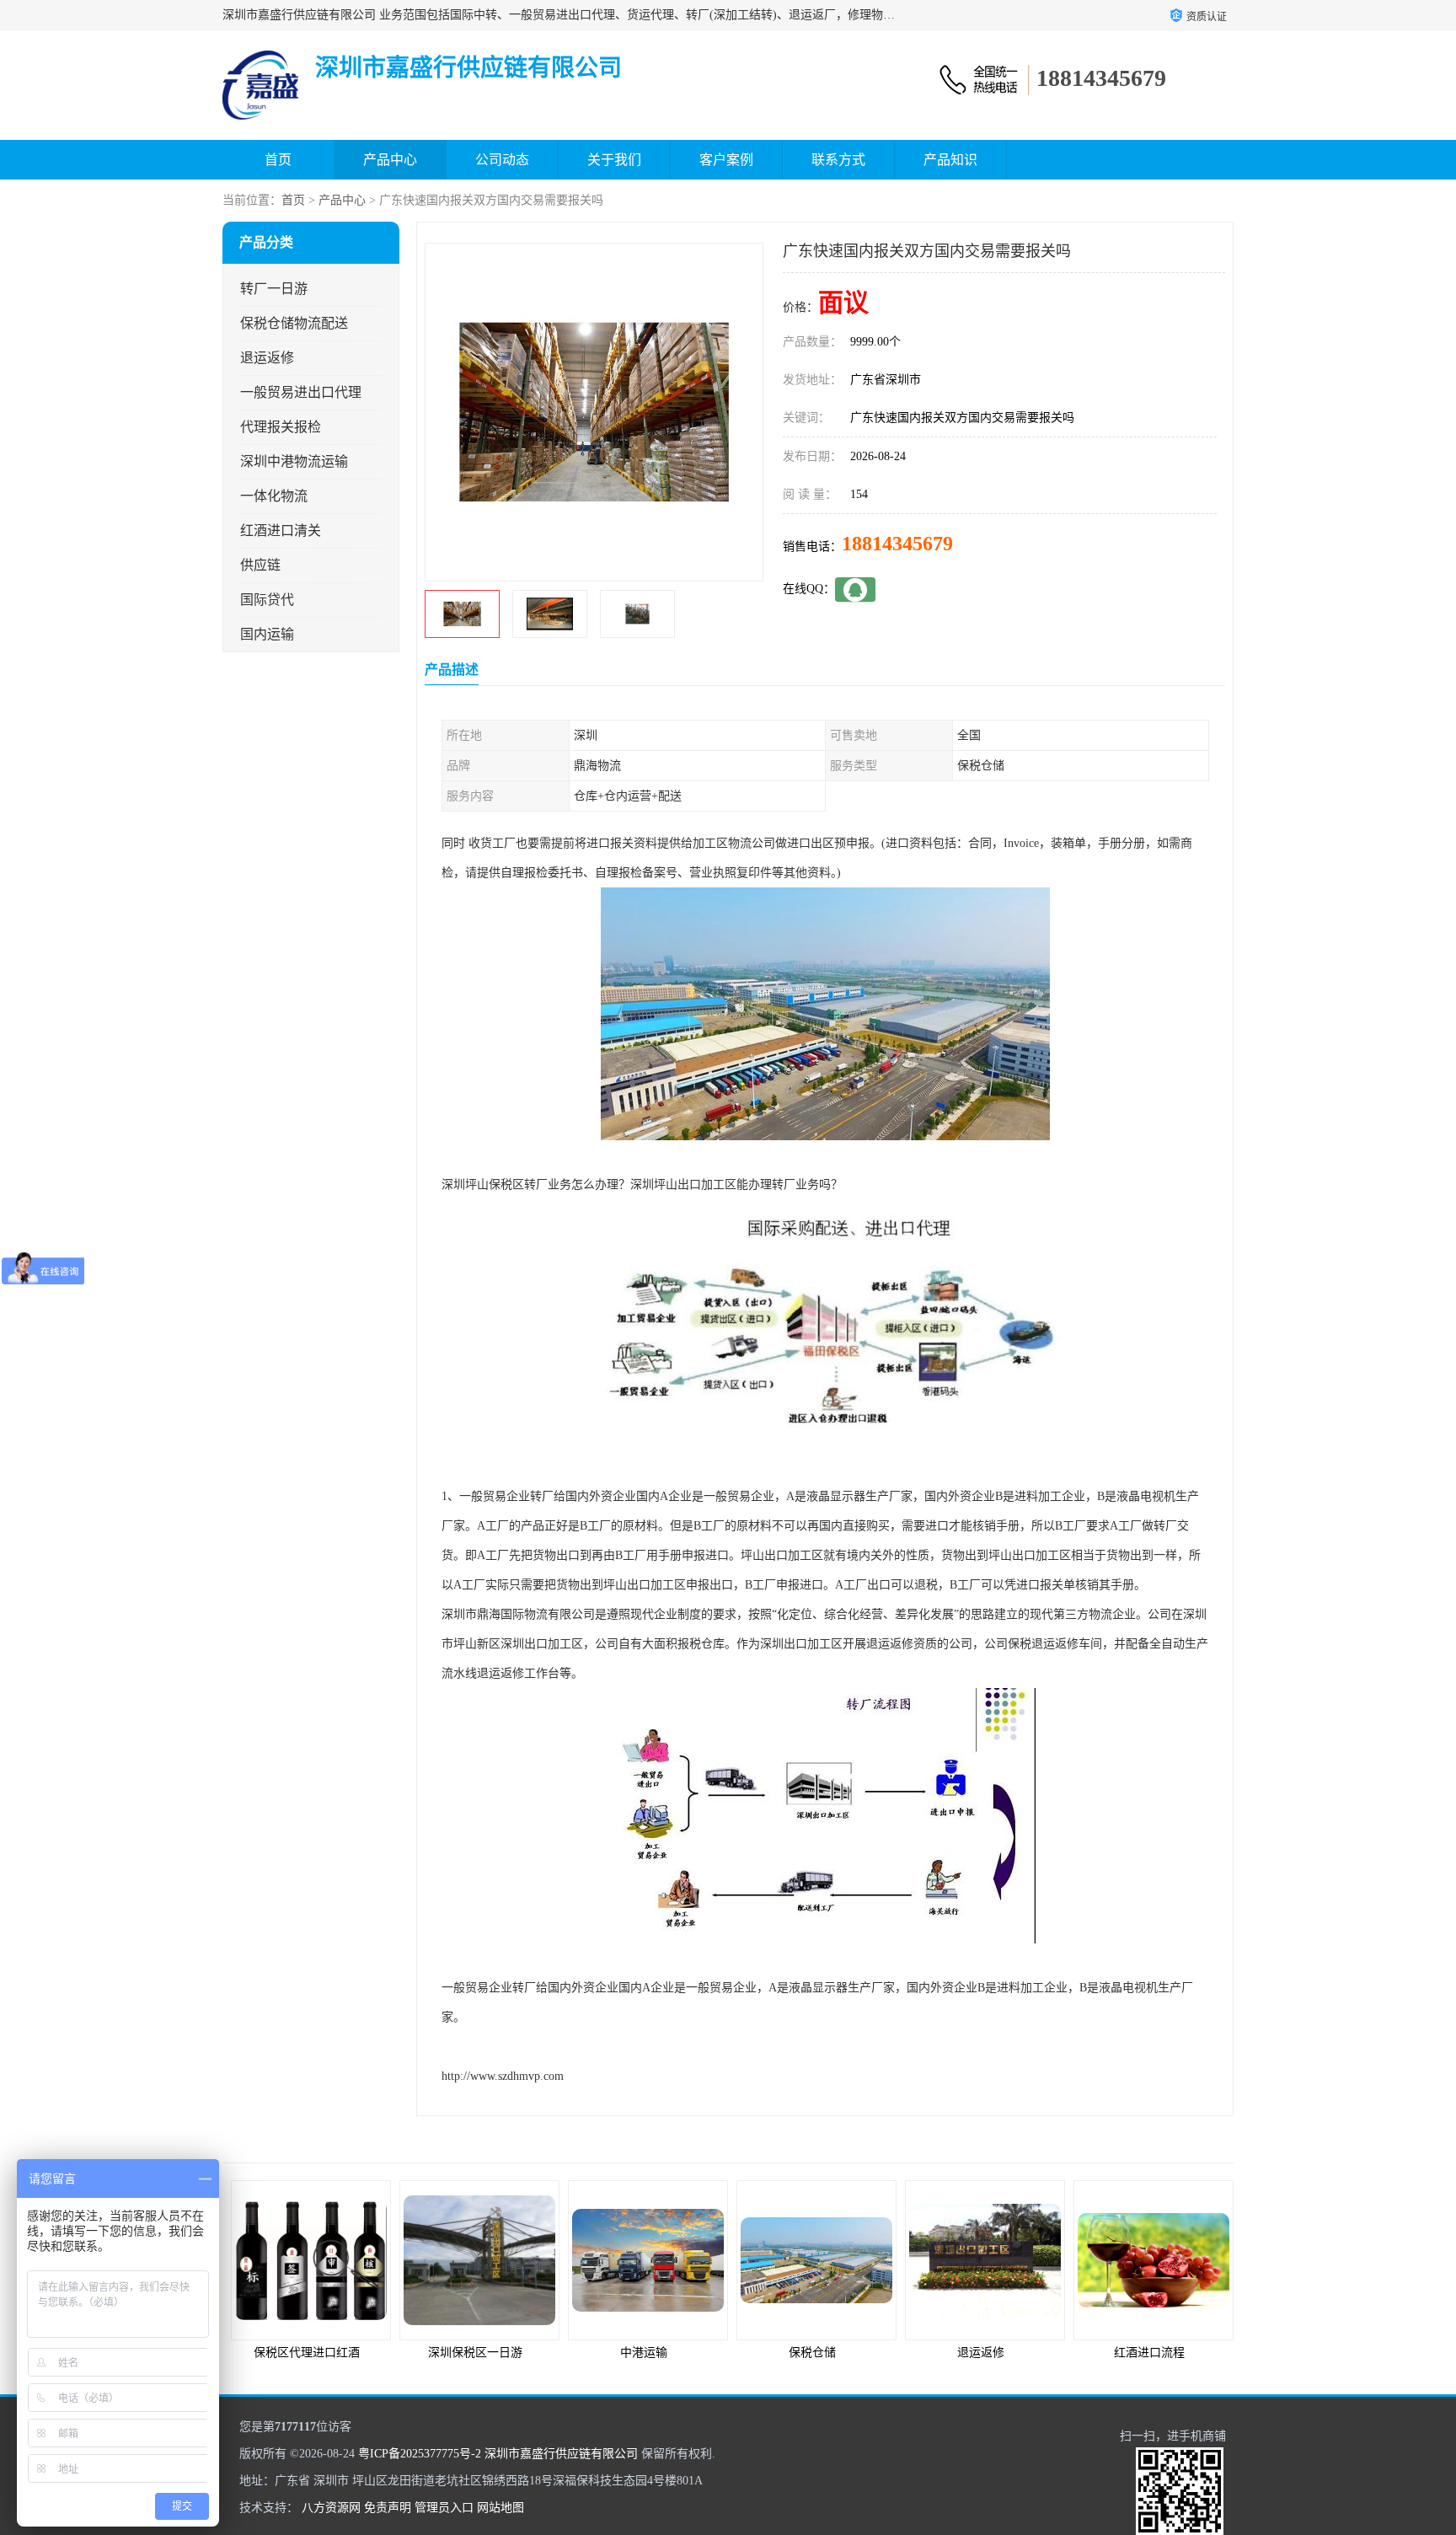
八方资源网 (331, 2508)
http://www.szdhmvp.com (503, 2076)
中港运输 (475, 2353)
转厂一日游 (274, 289)
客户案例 (726, 160)
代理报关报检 (281, 427)
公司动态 (502, 160)
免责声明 (388, 2508)
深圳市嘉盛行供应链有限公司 (561, 2454)
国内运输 (267, 634)
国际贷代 (267, 600)
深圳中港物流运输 (294, 461)
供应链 (260, 565)
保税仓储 (644, 2353)
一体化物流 (274, 496)
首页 (278, 160)
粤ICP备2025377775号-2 (420, 2454)
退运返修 (267, 358)
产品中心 (390, 160)
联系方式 (838, 160)
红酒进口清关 (281, 531)
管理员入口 (444, 2508)
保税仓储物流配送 (294, 323)
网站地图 (500, 2508)
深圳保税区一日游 (307, 2353)
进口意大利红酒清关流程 (1149, 2353)
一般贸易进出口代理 (301, 392)
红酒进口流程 (981, 2353)
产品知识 (950, 160)
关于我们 (614, 160)
